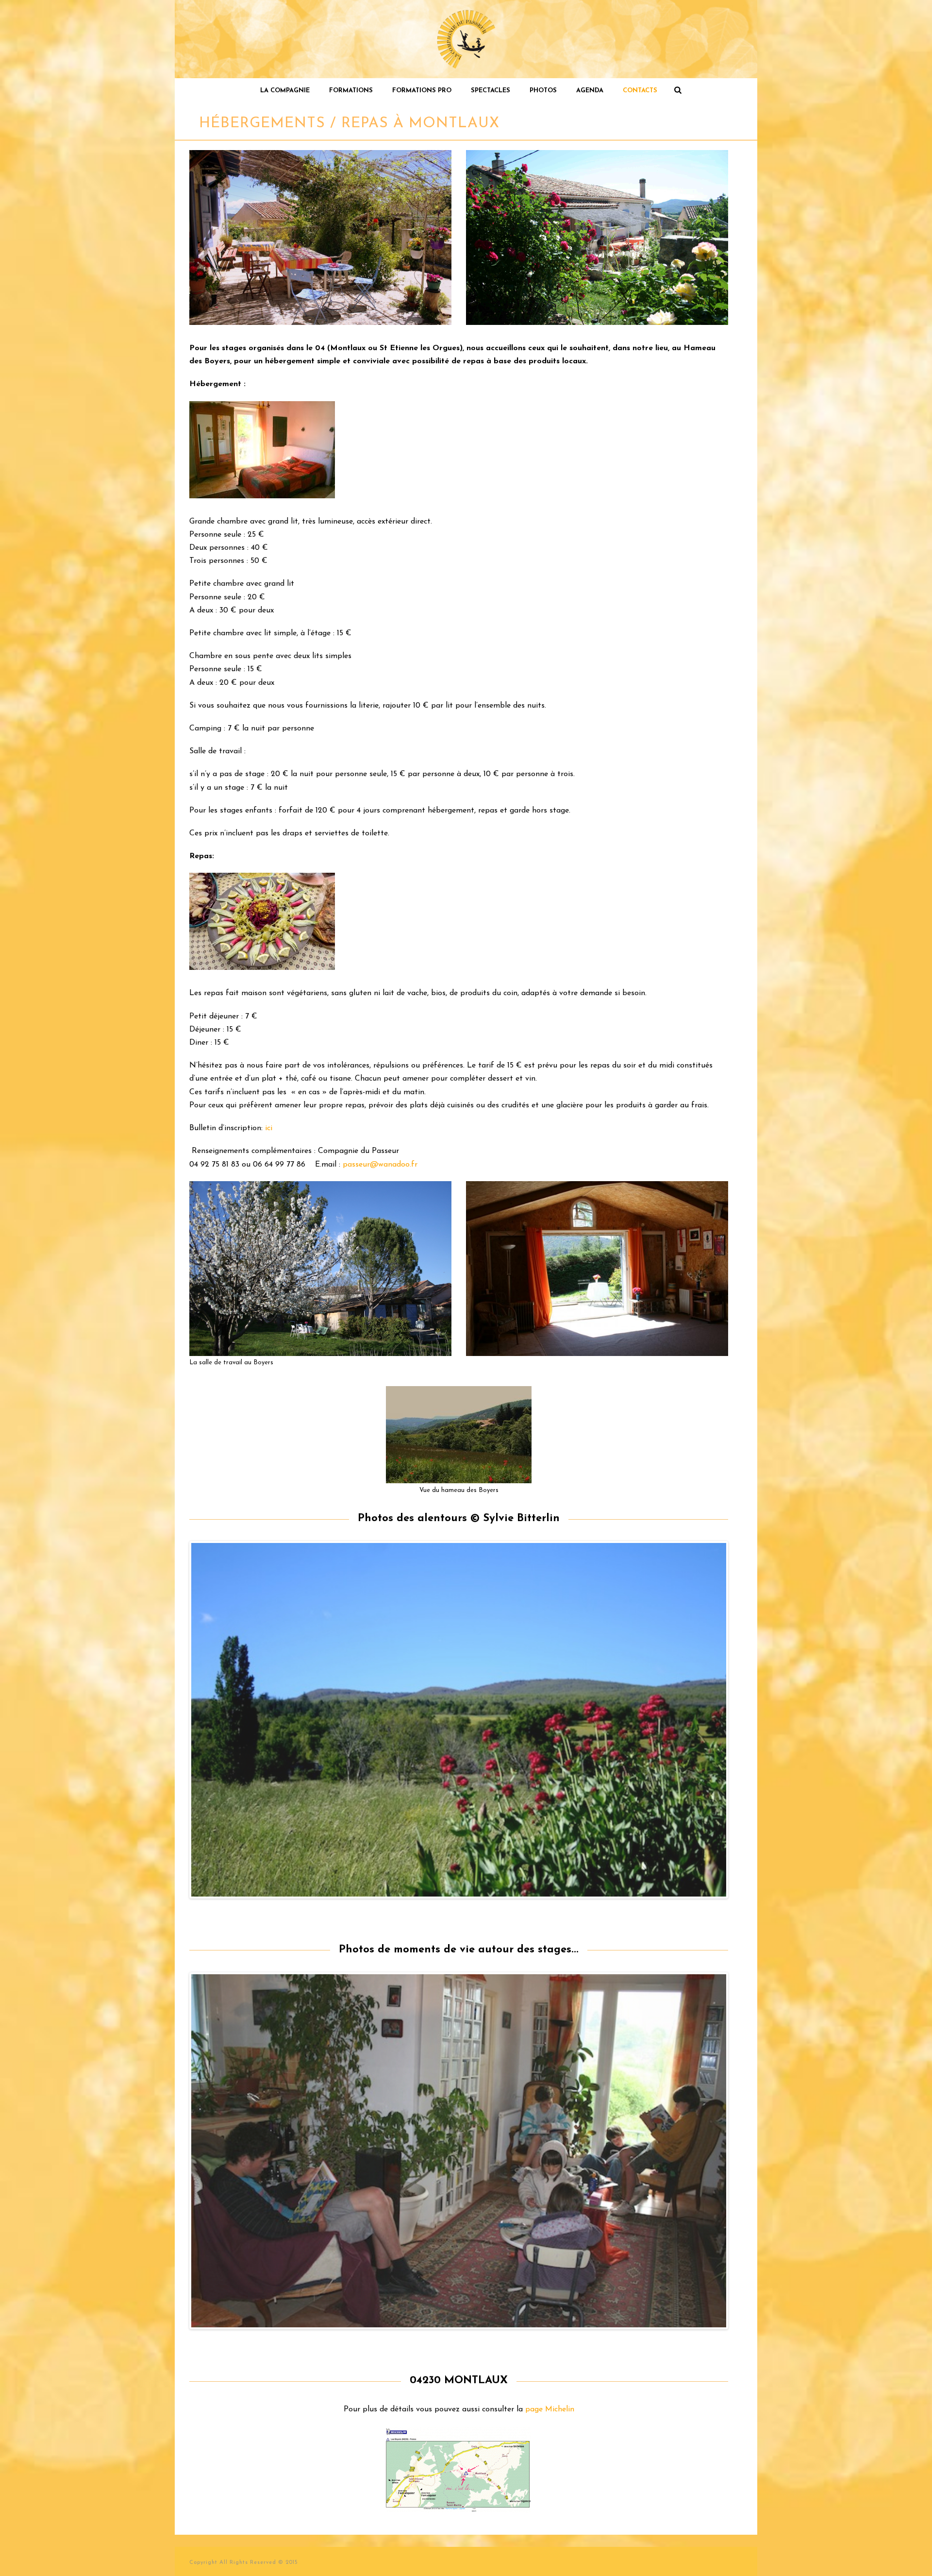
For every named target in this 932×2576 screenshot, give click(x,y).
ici (269, 1128)
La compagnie (285, 91)
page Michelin (550, 2409)
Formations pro (422, 91)
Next (741, 1720)
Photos (543, 91)
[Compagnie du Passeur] (466, 39)
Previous (177, 1720)
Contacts (640, 91)
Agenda (590, 91)
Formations (351, 91)
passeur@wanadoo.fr (380, 1165)
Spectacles (491, 91)
